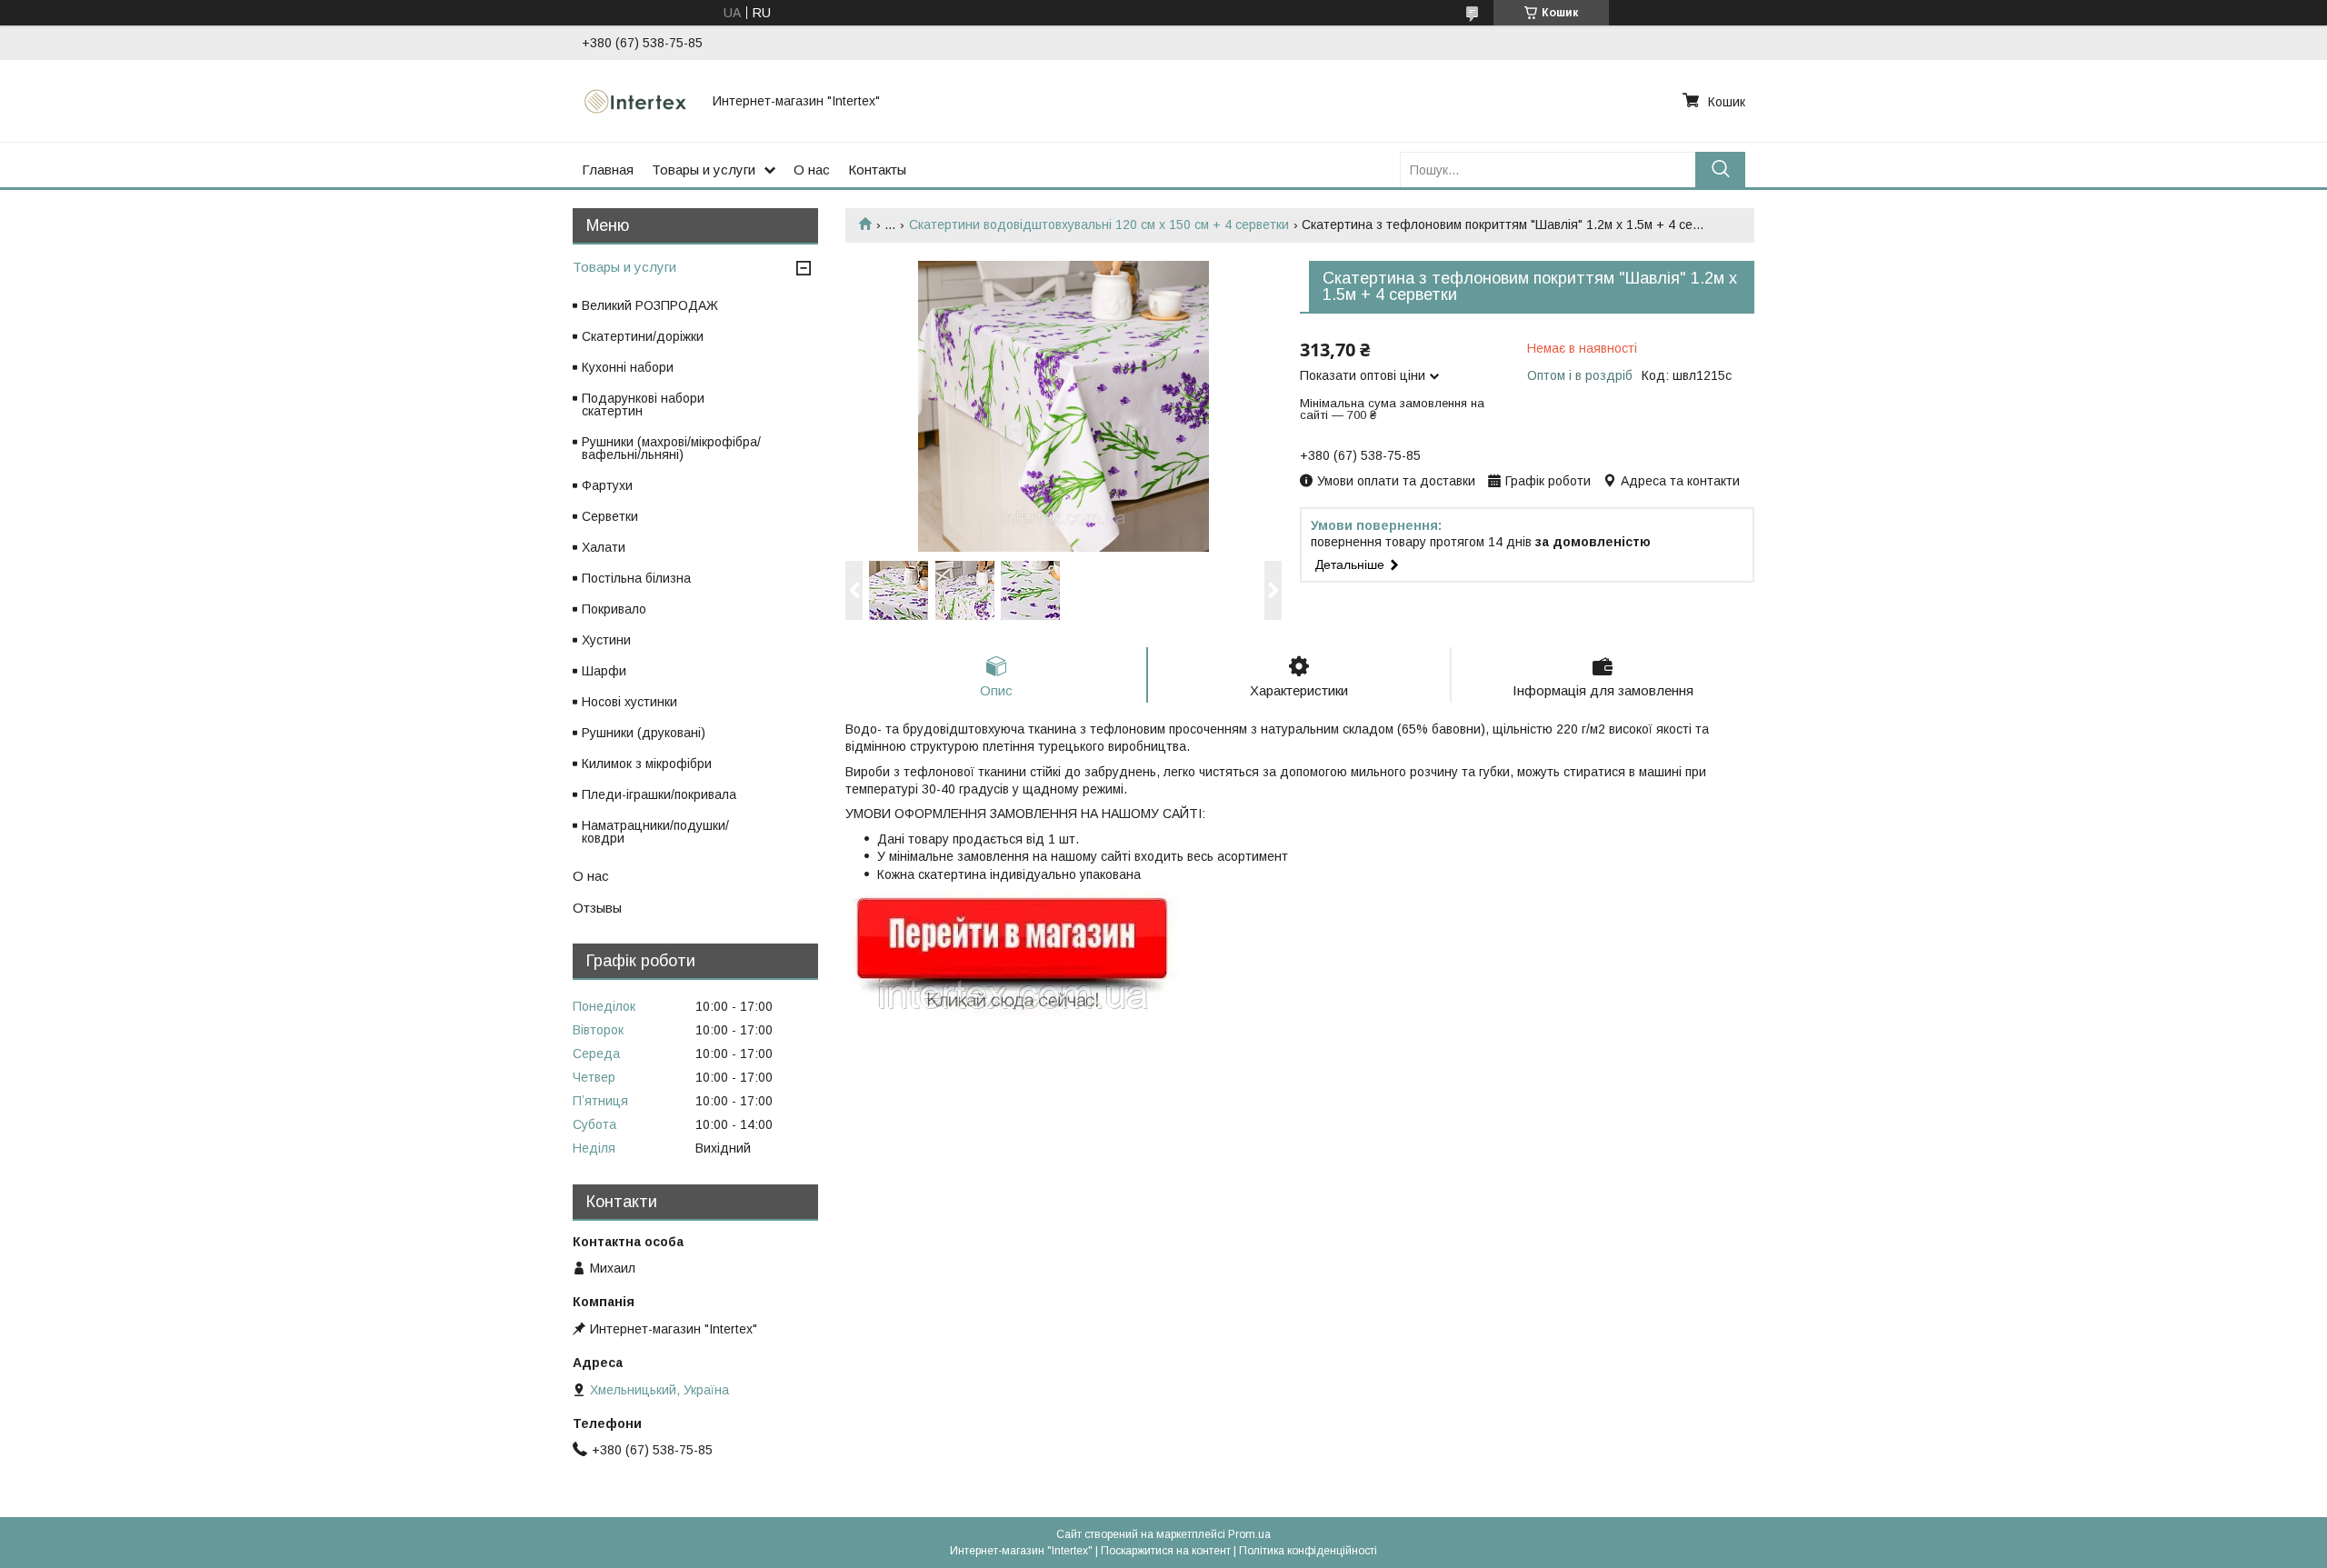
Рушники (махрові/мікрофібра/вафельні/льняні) (671, 448)
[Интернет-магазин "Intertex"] (636, 101)
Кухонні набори (628, 367)
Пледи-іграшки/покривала (659, 794)
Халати (604, 547)
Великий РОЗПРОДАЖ (650, 305)
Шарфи (604, 671)
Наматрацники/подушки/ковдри (655, 832)
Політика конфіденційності (1308, 1551)
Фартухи (607, 485)
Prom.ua (1249, 1534)
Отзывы (597, 908)
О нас (812, 170)
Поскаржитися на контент (1166, 1551)
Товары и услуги (704, 170)
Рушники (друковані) (644, 733)
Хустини (606, 640)
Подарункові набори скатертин (643, 404)
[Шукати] (1720, 170)
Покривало (614, 609)
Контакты (877, 170)
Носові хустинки (629, 702)
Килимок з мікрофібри (647, 764)
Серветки (610, 516)
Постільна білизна (636, 578)
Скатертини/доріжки (643, 336)
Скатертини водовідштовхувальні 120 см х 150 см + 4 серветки (1099, 225)
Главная (608, 170)
